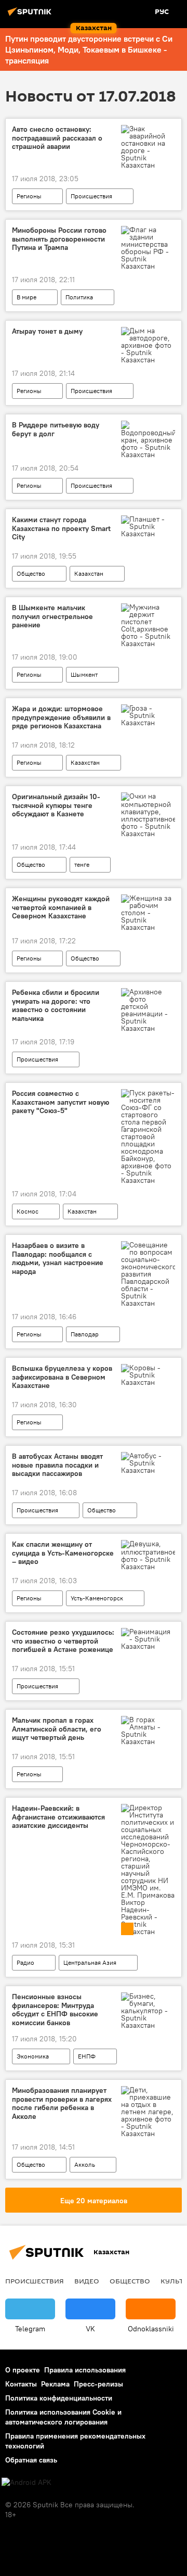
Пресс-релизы (98, 2384)
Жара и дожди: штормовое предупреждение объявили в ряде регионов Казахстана (61, 718)
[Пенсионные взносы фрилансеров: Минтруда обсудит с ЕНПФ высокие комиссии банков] (148, 2011)
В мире (26, 297)
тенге (82, 864)
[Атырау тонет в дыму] (148, 345)
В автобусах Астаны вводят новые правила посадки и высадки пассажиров (57, 1465)
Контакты (21, 2384)
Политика (79, 297)
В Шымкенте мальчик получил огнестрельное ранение (52, 617)
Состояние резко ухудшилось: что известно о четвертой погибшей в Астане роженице (63, 1641)
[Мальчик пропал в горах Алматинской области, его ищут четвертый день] (148, 1731)
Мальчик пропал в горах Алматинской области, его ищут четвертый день (57, 1729)
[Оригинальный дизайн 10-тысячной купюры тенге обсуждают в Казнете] (148, 815)
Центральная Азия (90, 1962)
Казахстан (89, 573)
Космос (28, 1211)
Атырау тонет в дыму (47, 331)
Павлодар (85, 1334)
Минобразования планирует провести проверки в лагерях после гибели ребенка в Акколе (62, 2104)
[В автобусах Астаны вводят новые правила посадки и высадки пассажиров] (148, 1463)
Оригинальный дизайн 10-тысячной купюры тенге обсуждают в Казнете (56, 806)
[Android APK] (26, 2483)
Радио (25, 1962)
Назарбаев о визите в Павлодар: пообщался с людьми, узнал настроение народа (58, 1259)
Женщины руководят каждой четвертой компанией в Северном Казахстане (61, 908)
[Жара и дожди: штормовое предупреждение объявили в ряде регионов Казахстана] (148, 715)
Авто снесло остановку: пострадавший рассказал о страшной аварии (57, 138)
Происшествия (91, 196)
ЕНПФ (87, 2056)
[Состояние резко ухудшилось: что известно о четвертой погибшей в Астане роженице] (148, 1639)
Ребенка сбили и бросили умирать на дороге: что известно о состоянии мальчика (56, 1006)
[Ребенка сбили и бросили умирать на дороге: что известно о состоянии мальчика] (148, 1010)
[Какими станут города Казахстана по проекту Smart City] (148, 526)
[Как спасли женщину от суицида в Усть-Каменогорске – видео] (148, 1555)
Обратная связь (31, 2460)
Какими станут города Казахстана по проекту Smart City (61, 529)
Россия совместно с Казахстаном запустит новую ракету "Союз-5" (61, 1102)
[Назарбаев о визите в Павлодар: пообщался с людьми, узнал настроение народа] (148, 1274)
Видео (87, 2281)
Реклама (55, 2384)
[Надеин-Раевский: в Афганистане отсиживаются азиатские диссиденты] (148, 1870)
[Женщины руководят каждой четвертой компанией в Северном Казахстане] (148, 913)
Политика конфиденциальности (59, 2398)
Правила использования (85, 2370)
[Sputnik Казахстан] (31, 16)
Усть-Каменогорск (97, 1598)
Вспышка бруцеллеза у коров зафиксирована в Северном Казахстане (62, 1377)
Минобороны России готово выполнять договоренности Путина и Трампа (59, 239)
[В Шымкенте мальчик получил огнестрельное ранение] (148, 625)
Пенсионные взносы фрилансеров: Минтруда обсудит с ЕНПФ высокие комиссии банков (55, 2010)
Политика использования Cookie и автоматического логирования (63, 2417)
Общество (31, 573)
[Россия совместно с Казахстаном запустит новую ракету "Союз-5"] (148, 1137)
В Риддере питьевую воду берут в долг (56, 430)
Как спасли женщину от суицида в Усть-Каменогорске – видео (63, 1553)
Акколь (85, 2164)
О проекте (23, 2370)
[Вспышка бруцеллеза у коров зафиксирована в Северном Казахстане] (148, 1375)
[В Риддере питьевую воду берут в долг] (148, 439)
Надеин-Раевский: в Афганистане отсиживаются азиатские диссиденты (58, 1817)
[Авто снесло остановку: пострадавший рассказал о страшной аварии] (148, 147)
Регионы (29, 196)
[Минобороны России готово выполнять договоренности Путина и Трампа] (148, 248)
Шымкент (84, 674)
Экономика (33, 2056)
